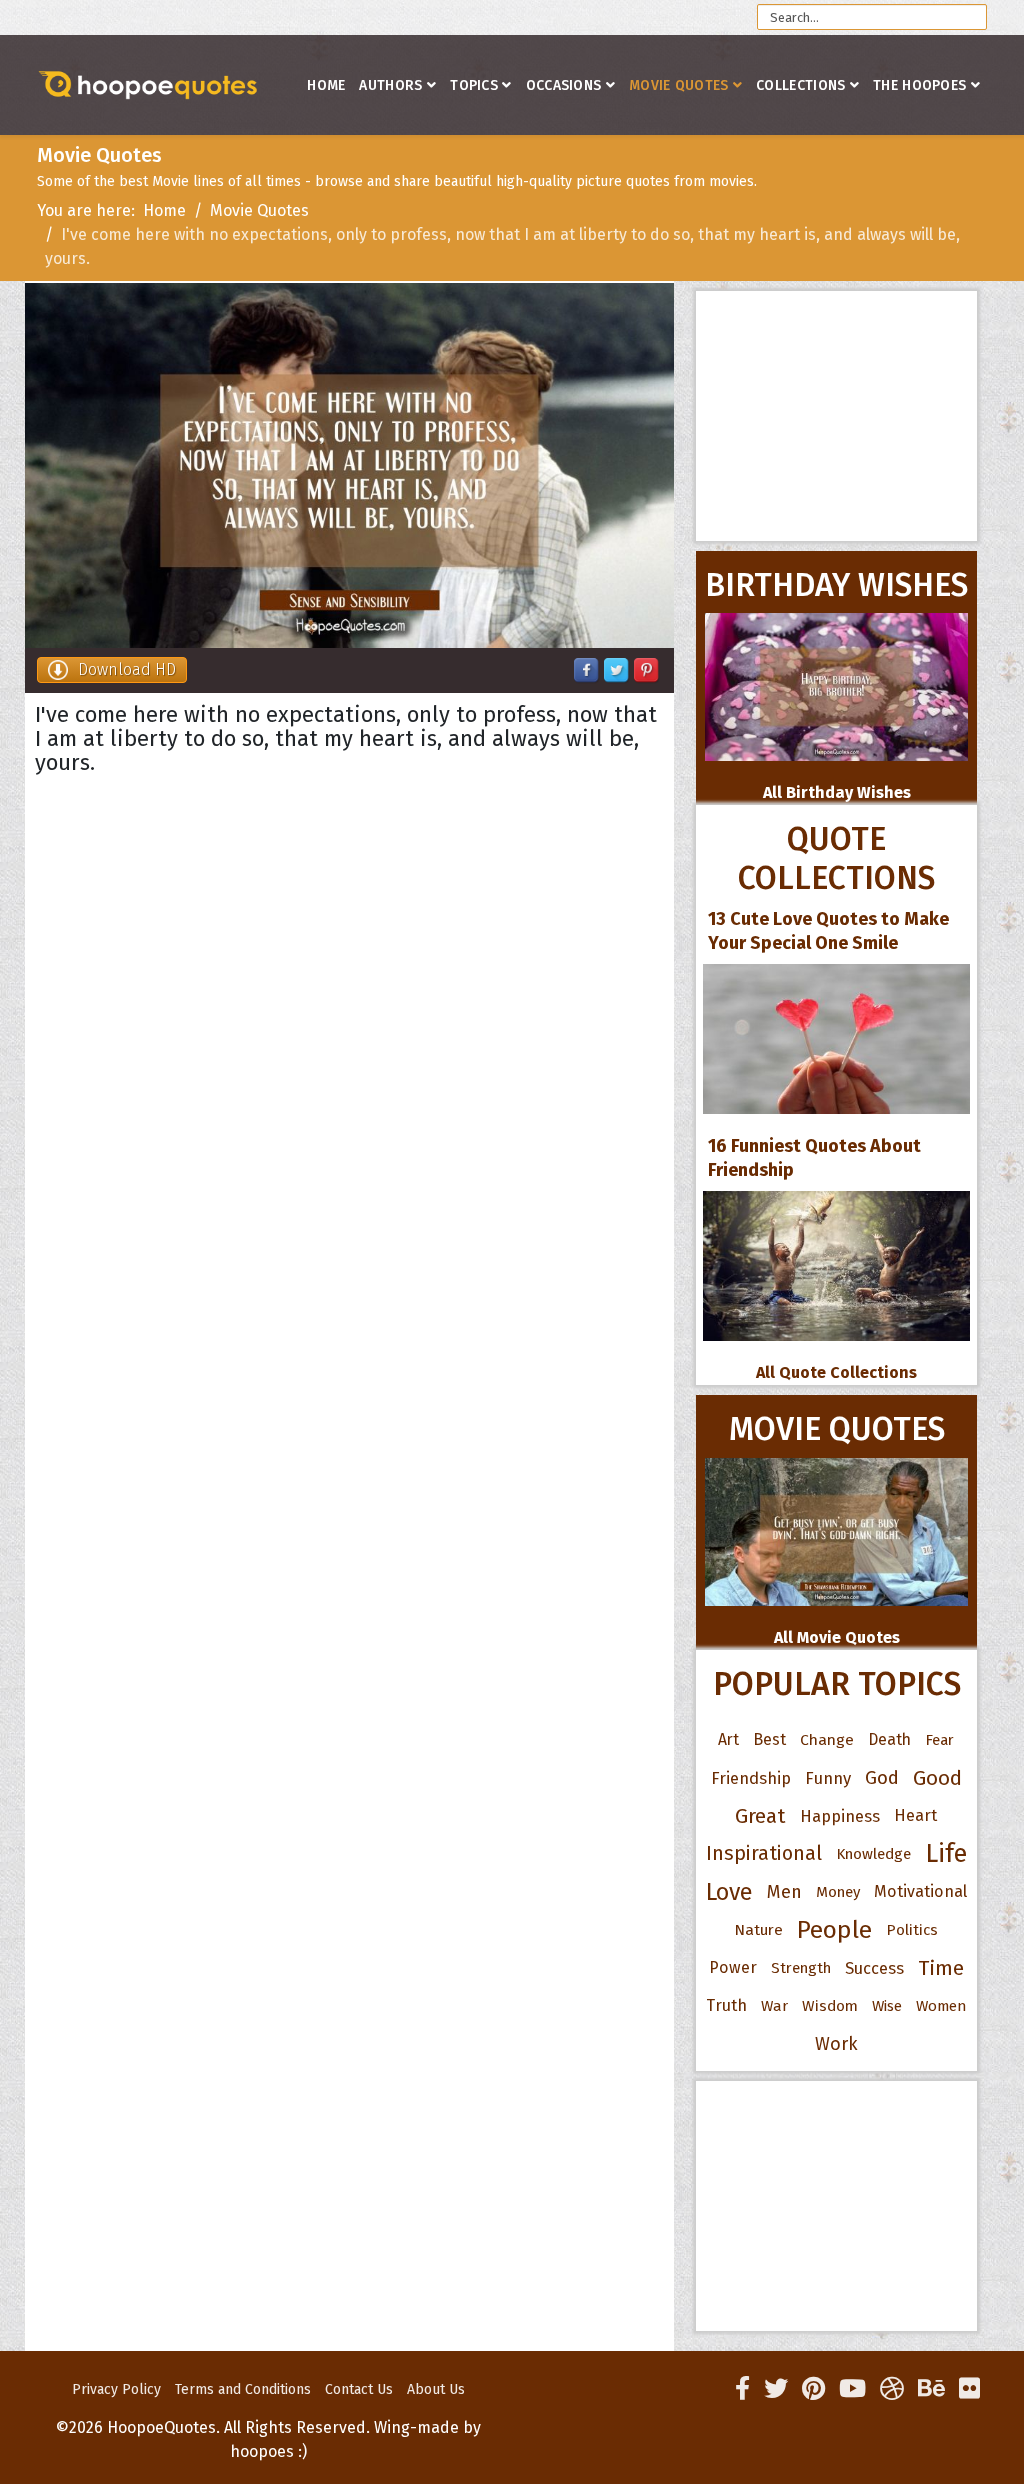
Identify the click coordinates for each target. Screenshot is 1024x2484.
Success (874, 1968)
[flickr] (969, 2389)
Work (836, 2044)
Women (941, 2006)
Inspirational (764, 1853)
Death (889, 1739)
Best (769, 1739)
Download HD (127, 669)
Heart (915, 1815)
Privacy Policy (116, 2389)
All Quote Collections (836, 1372)
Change (827, 1739)
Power (733, 1967)
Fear (939, 1740)
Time (941, 1968)
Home (326, 85)
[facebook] (742, 2389)
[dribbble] (892, 2389)
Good (937, 1778)
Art (728, 1739)
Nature (758, 1929)
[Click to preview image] (349, 465)
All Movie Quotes (837, 1637)
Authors (390, 85)
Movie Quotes (679, 85)
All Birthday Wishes (837, 792)
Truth (726, 2005)
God (882, 1778)
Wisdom (830, 2006)
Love (729, 1892)
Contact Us (359, 2389)
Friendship (751, 1778)
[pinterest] (813, 2389)
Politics (912, 1930)
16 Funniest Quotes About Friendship (814, 1158)
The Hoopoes (919, 85)
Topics (474, 85)
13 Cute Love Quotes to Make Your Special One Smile (828, 931)
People (834, 1930)
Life (946, 1853)
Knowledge (873, 1854)
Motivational (920, 1891)
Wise (887, 2006)
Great (760, 1816)
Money (838, 1892)
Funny (828, 1778)
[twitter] (776, 2389)
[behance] (931, 2389)
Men (784, 1892)
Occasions (564, 85)
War (774, 2006)
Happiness (840, 1816)
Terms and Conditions (243, 2389)
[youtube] (852, 2389)
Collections (800, 85)
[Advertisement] (836, 416)
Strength (801, 1968)
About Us (436, 2389)
